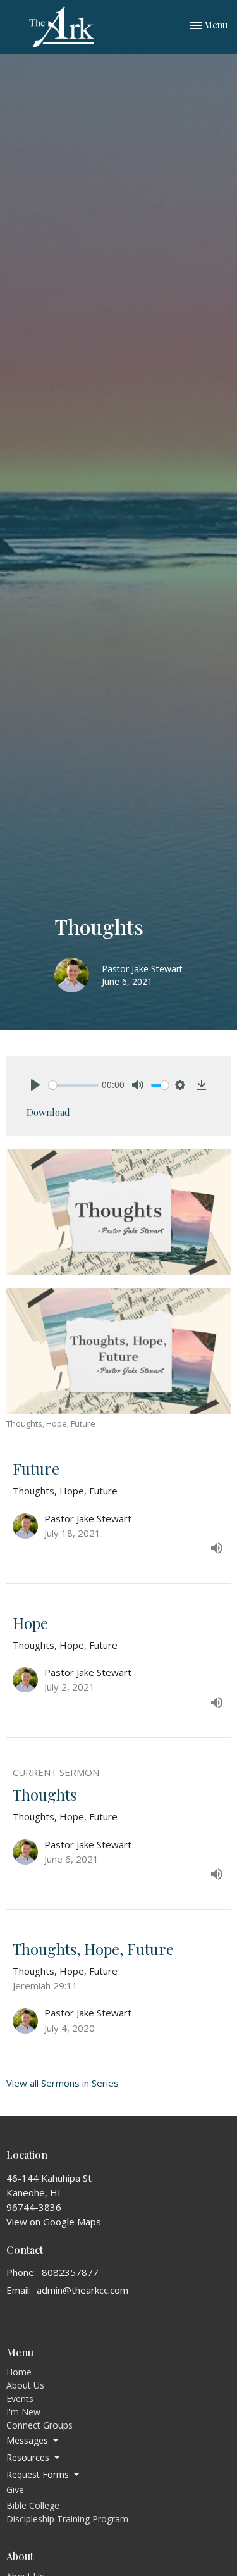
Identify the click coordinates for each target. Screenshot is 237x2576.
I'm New (23, 2412)
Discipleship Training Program (67, 2519)
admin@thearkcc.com (82, 2290)
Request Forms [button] (38, 2474)
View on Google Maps (54, 2222)
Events (20, 2398)
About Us (25, 2385)
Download (48, 1112)
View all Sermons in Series (63, 2083)
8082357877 (70, 2272)
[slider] (74, 1085)
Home (19, 2372)
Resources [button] (28, 2457)
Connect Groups (39, 2425)
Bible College (33, 2505)
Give (15, 2490)
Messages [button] (27, 2440)
